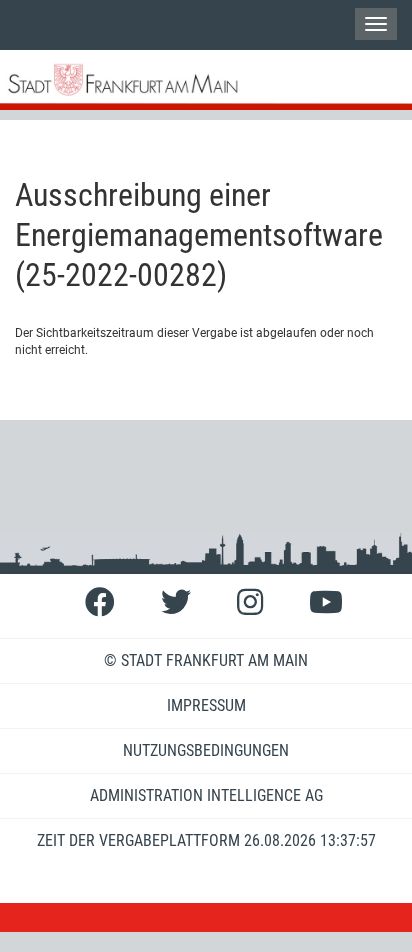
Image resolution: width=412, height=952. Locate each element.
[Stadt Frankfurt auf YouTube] (326, 602)
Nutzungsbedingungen (206, 750)
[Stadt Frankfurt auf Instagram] (250, 602)
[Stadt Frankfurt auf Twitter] (176, 602)
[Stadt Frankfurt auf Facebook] (100, 602)
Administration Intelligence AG (206, 795)
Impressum (206, 705)
